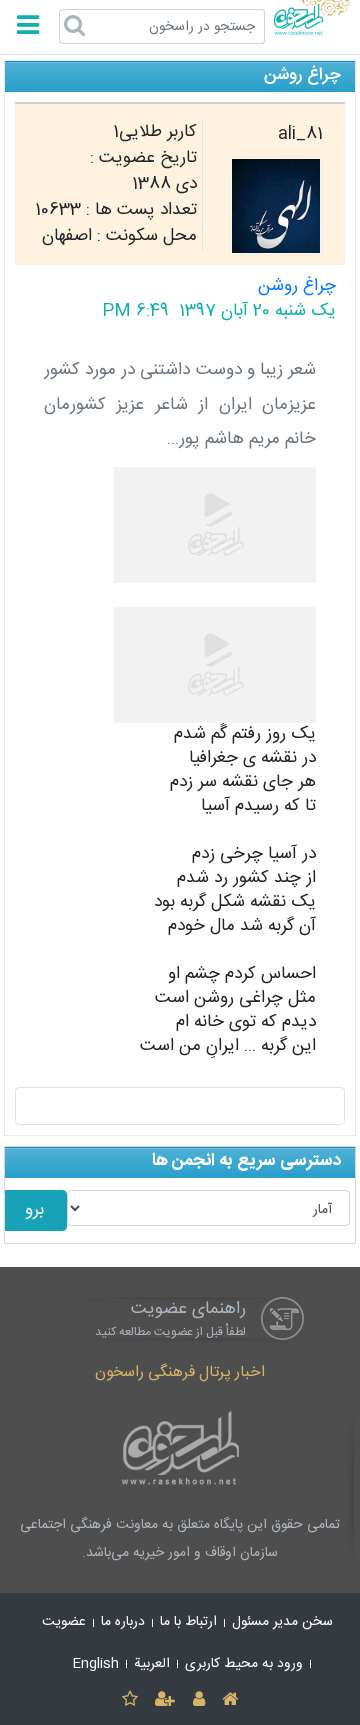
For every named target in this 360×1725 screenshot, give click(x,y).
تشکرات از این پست (180, 1106)
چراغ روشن (297, 286)
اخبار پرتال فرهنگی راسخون (180, 1372)
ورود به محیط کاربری (244, 1664)
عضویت (64, 1622)
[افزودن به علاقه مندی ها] (129, 1700)
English (96, 1664)
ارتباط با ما (188, 1622)
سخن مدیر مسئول (282, 1622)
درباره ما (123, 1622)
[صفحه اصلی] (229, 1700)
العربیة (152, 1664)
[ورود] (198, 1700)
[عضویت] (165, 1700)
